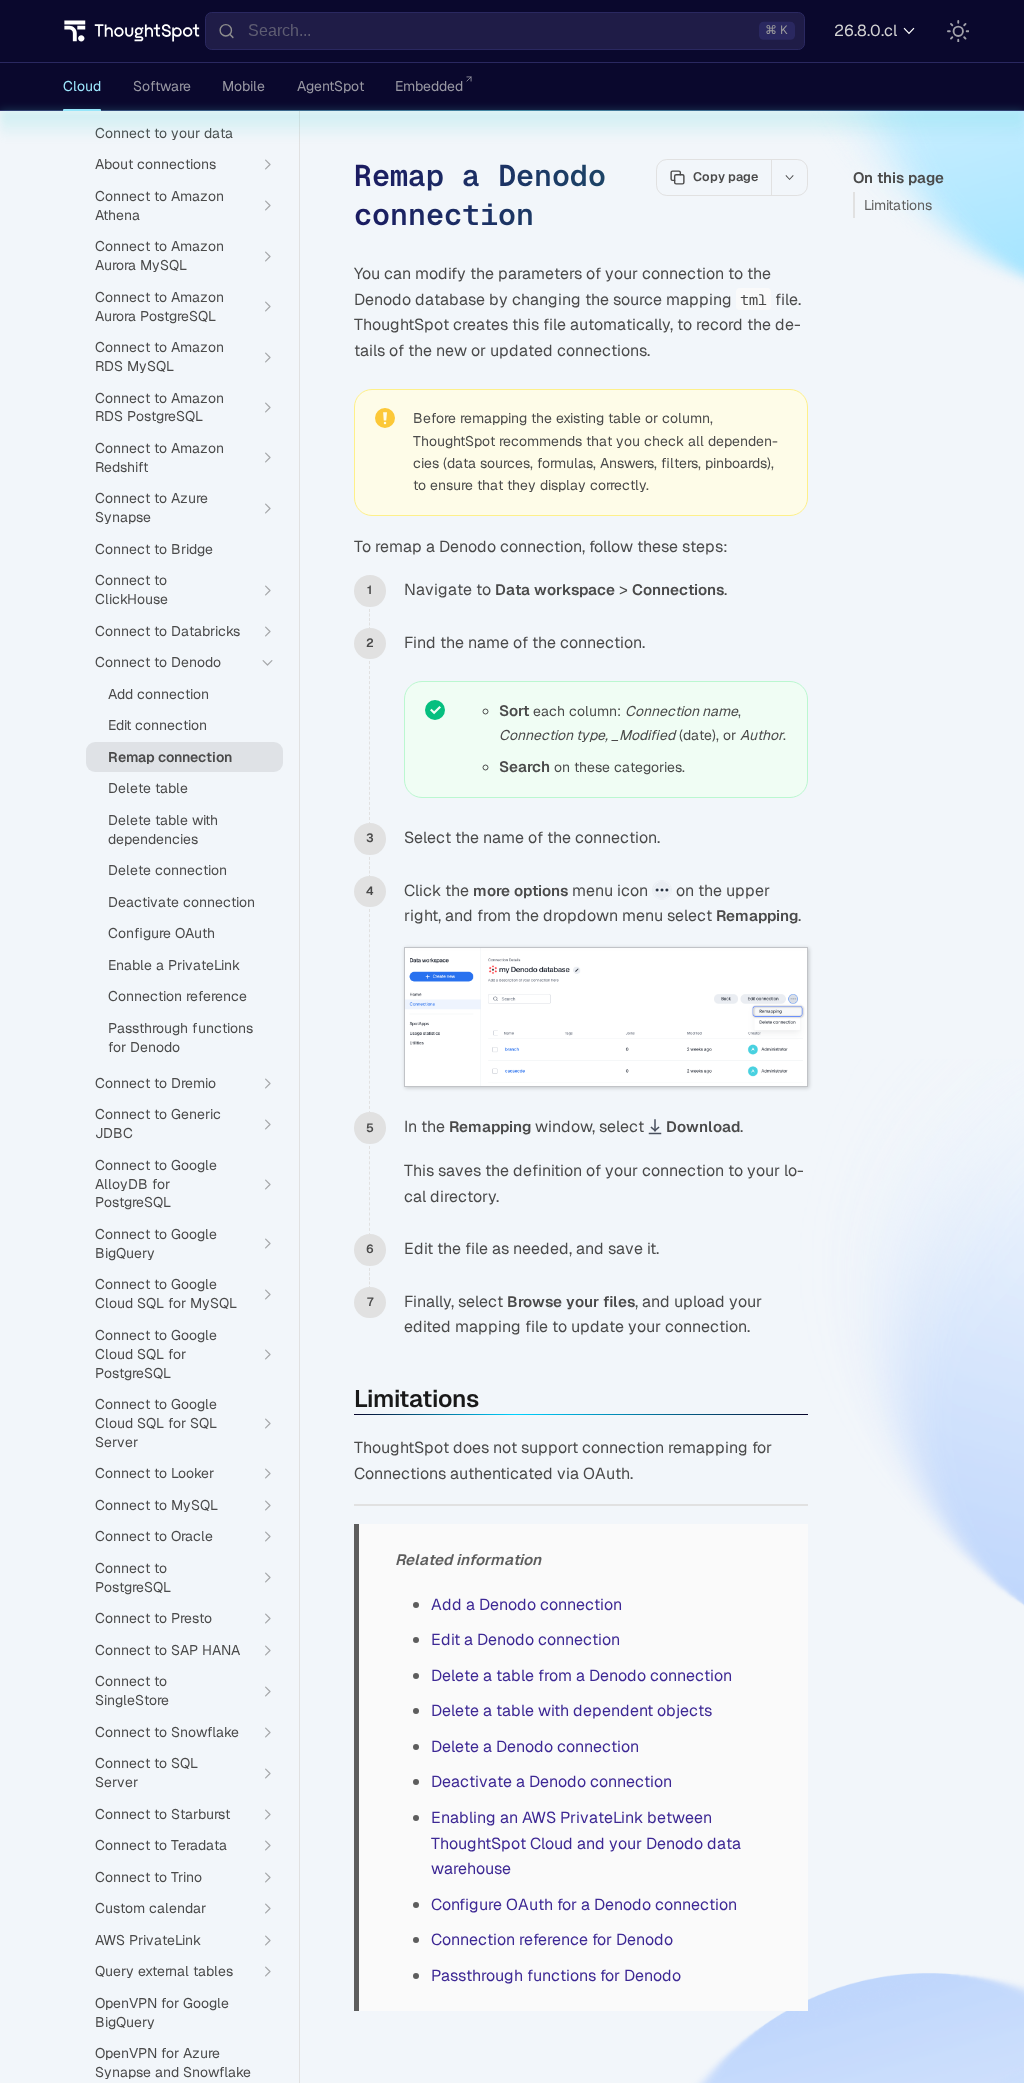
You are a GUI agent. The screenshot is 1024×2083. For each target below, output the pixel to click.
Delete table (148, 788)
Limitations (898, 205)
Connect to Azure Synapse (151, 507)
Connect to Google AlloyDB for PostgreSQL (156, 1184)
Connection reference (177, 996)
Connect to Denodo (158, 662)
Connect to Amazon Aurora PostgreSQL (159, 306)
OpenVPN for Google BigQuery (162, 2012)
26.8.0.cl (865, 30)
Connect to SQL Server (146, 1772)
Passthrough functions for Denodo (556, 1975)
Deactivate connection (181, 902)
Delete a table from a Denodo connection (581, 1675)
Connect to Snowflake (167, 1732)
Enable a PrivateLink (174, 965)
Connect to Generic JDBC (158, 1123)
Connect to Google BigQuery (156, 1243)
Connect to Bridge (154, 549)
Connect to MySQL (156, 1505)
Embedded (429, 86)
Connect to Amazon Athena (159, 205)
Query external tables (164, 1971)
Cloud (82, 86)
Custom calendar (150, 1908)
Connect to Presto (153, 1618)
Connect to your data (164, 133)
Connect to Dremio (155, 1083)
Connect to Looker (154, 1473)
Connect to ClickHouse (131, 589)
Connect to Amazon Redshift (159, 457)
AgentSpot (330, 86)
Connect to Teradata (161, 1845)
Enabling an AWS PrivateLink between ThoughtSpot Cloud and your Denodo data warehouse (586, 1843)
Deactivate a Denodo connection (551, 1781)
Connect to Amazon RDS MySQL (159, 356)
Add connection (158, 694)
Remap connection (170, 757)
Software (162, 86)
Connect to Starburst (162, 1814)
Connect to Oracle (154, 1536)
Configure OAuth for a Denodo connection (584, 1904)
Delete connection (167, 870)
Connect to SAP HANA (167, 1650)
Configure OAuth (161, 933)
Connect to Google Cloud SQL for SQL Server (156, 1423)
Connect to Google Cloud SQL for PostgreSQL (156, 1354)
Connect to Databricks (167, 631)
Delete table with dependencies (163, 829)
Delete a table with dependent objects (571, 1710)
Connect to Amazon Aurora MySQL (159, 255)
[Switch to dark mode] (958, 31)
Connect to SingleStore (132, 1690)
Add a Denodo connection (526, 1604)
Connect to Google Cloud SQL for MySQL (166, 1293)
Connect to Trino (148, 1877)
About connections (155, 164)
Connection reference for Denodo (552, 1939)
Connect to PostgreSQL (133, 1577)
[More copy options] (789, 177)
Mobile (243, 86)
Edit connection (157, 725)
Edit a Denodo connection (525, 1639)
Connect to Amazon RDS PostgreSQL (159, 407)
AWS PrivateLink (148, 1940)
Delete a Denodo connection (535, 1746)
